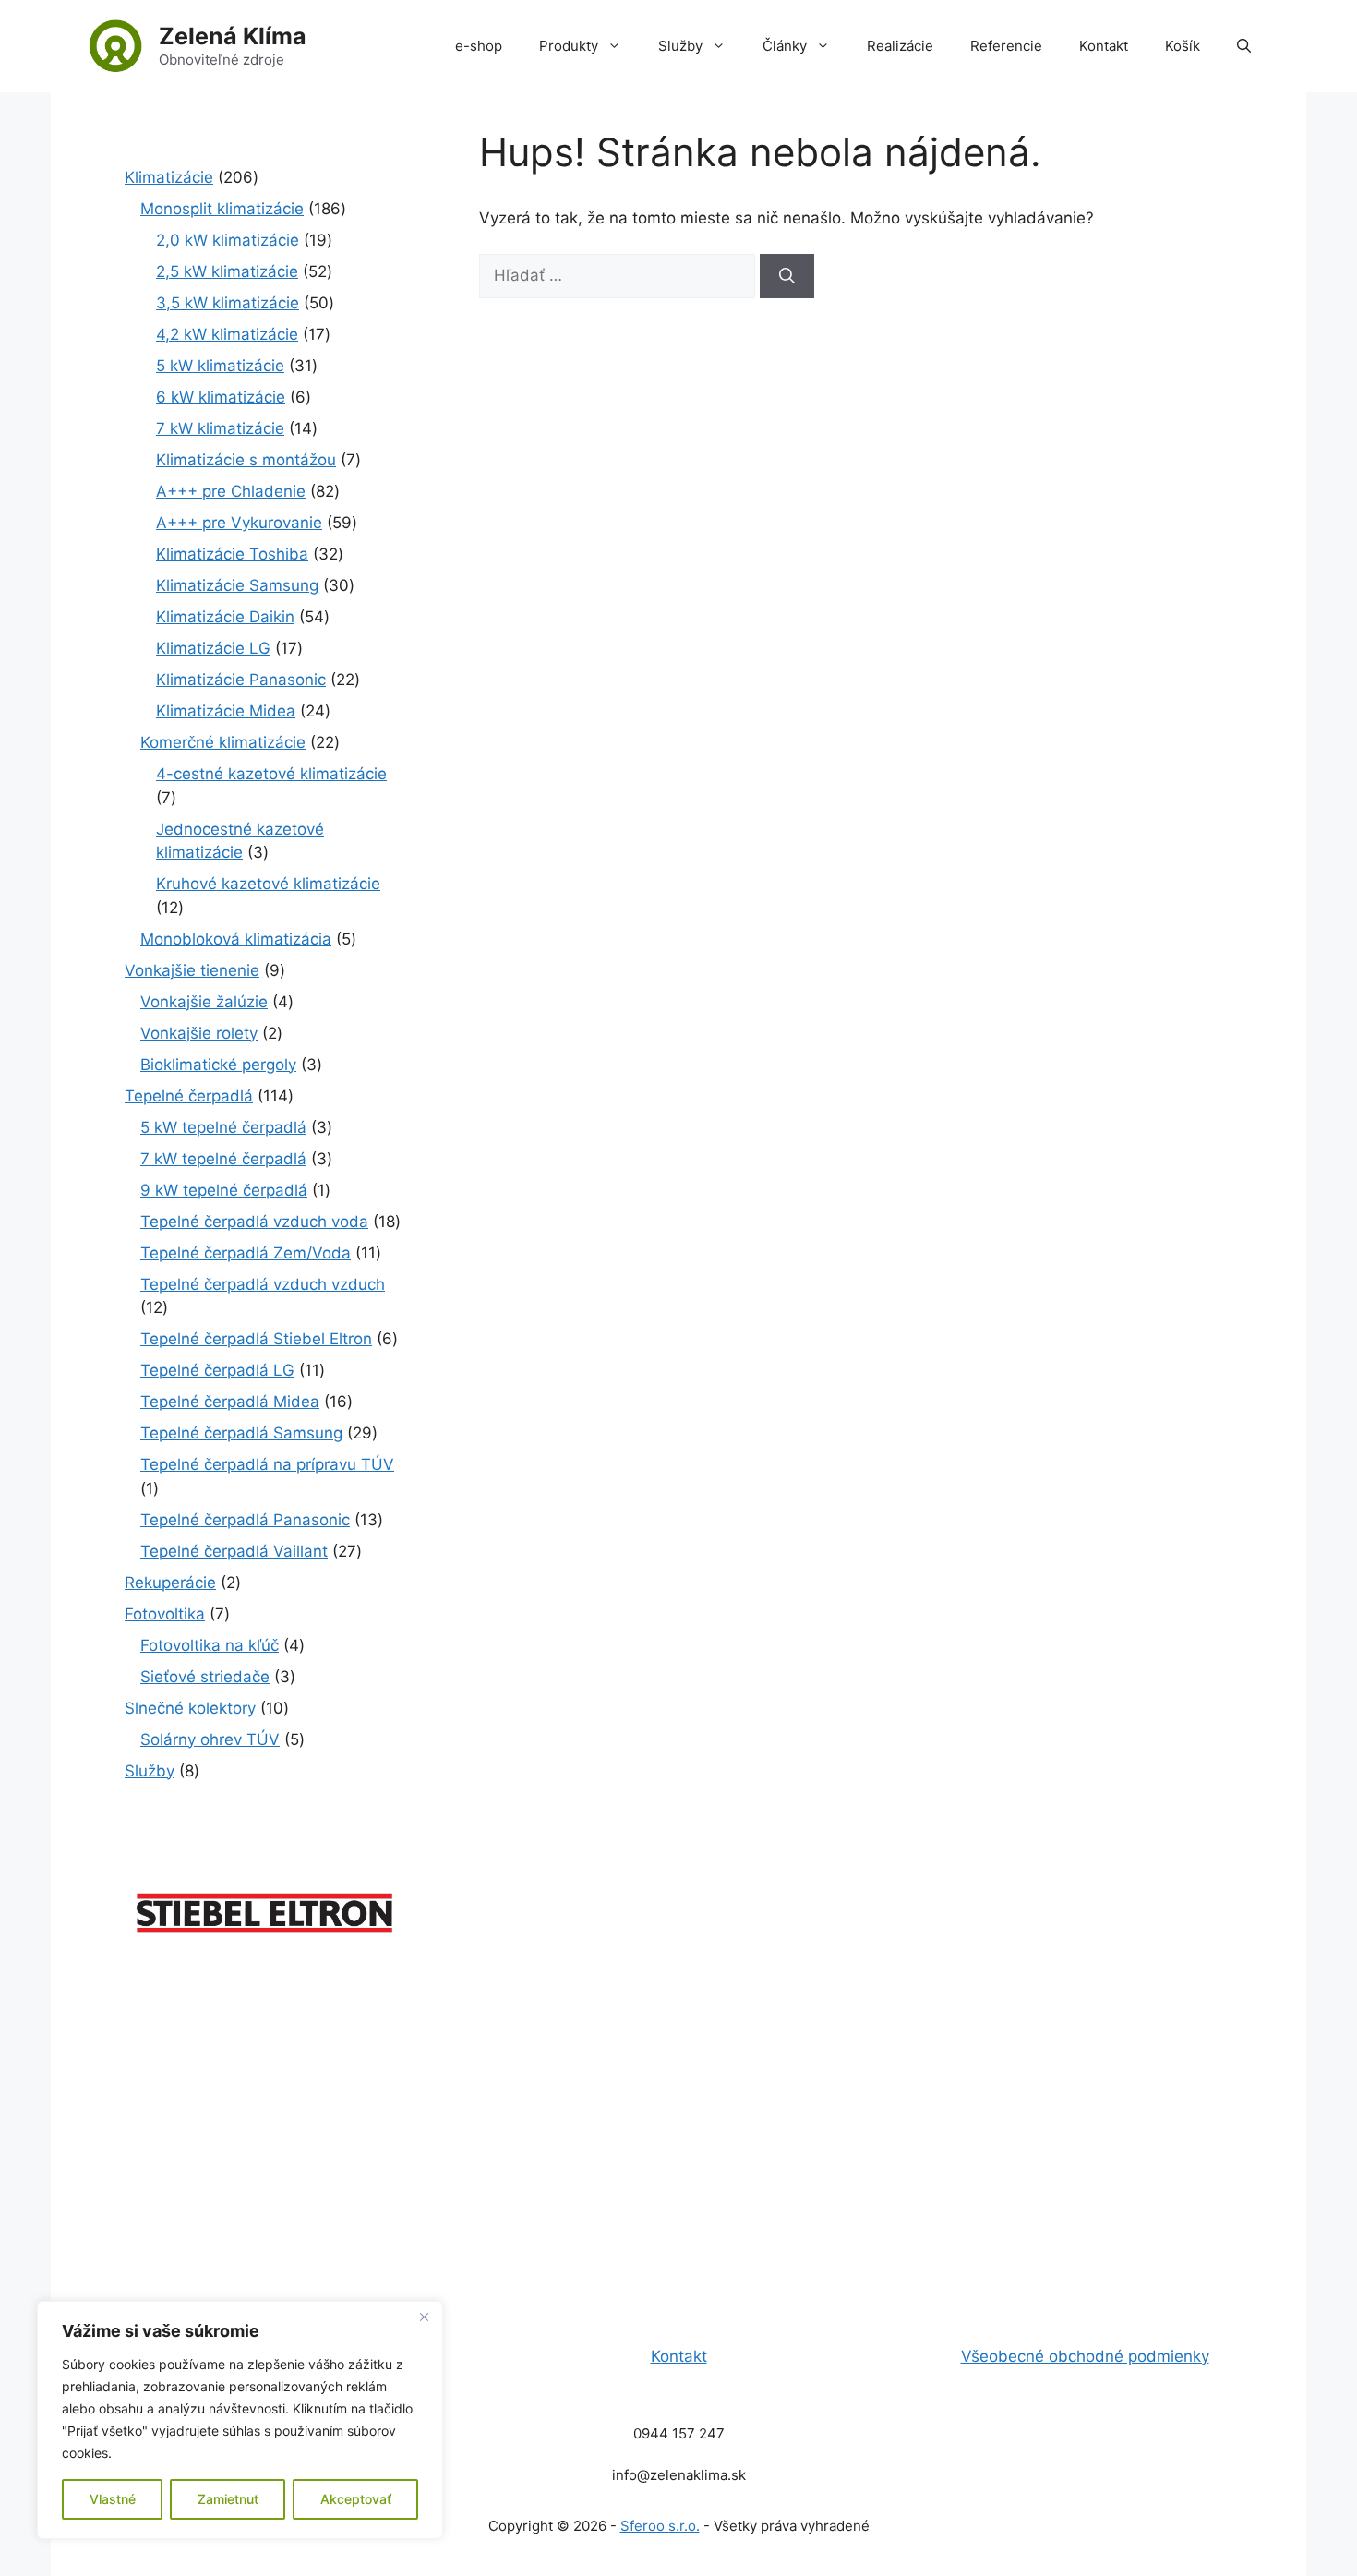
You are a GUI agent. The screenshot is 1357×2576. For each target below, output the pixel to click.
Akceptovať (356, 2499)
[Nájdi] (787, 276)
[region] (240, 2420)
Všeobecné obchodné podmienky (1085, 2356)
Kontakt (1104, 46)
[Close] (424, 2317)
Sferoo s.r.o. (660, 2526)
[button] (1244, 46)
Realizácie (900, 46)
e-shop (479, 46)
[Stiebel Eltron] (265, 1944)
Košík (1183, 46)
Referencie (1006, 46)
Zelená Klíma (233, 36)
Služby (680, 46)
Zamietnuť (228, 2499)
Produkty (569, 46)
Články (785, 46)
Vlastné (113, 2499)
